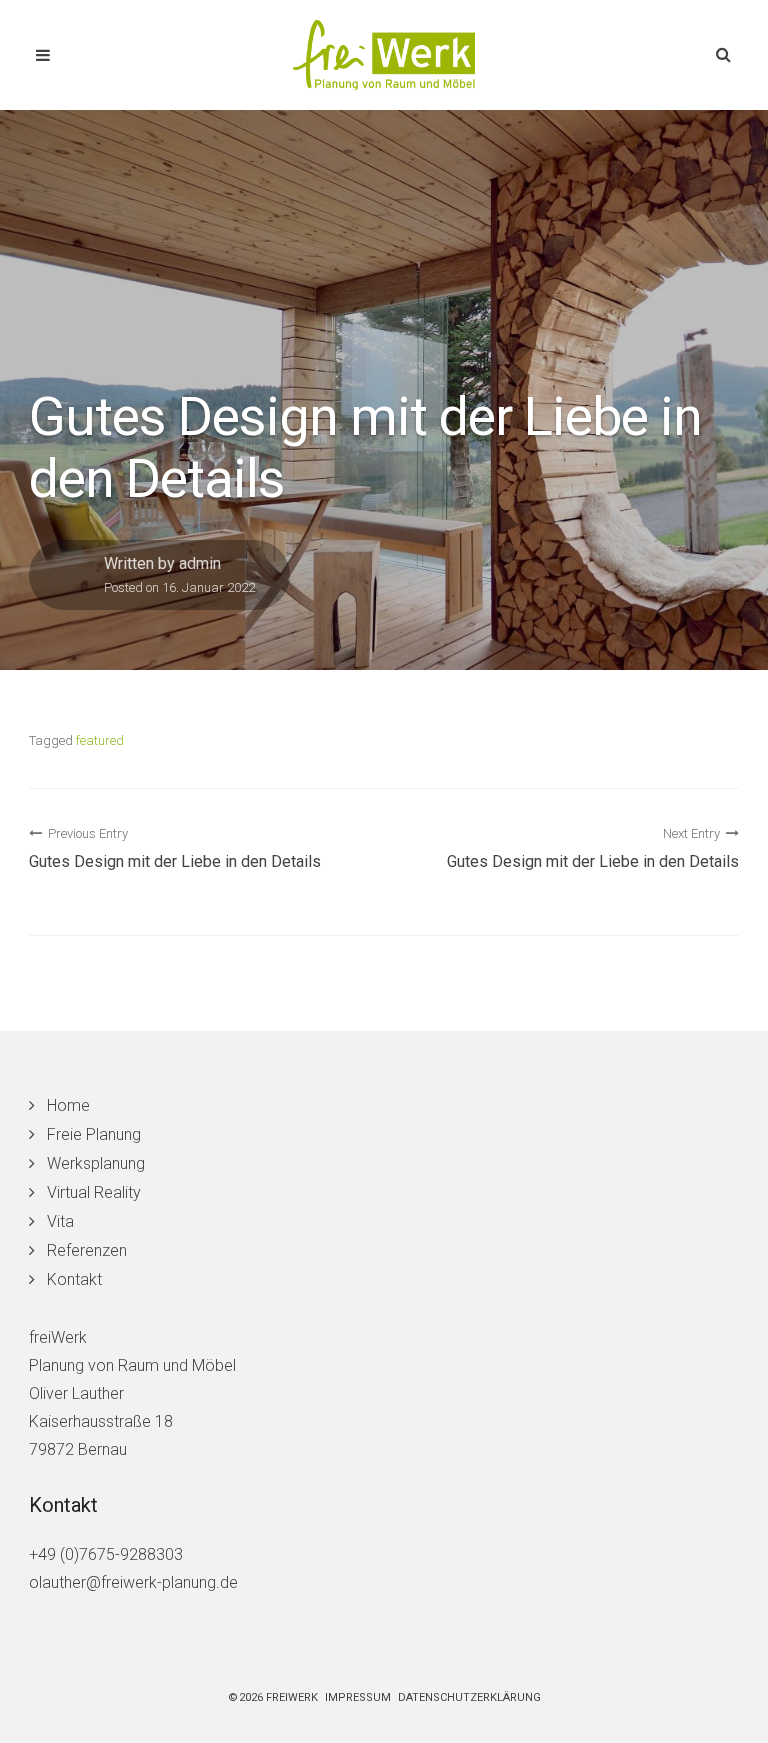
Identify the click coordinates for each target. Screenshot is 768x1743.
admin (200, 563)
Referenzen (87, 1250)
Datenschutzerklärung (469, 1697)
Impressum (358, 1697)
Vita (60, 1221)
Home (68, 1105)
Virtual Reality (94, 1192)
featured (100, 740)
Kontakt (74, 1279)
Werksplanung (96, 1163)
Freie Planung (94, 1134)
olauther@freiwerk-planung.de (133, 1582)
